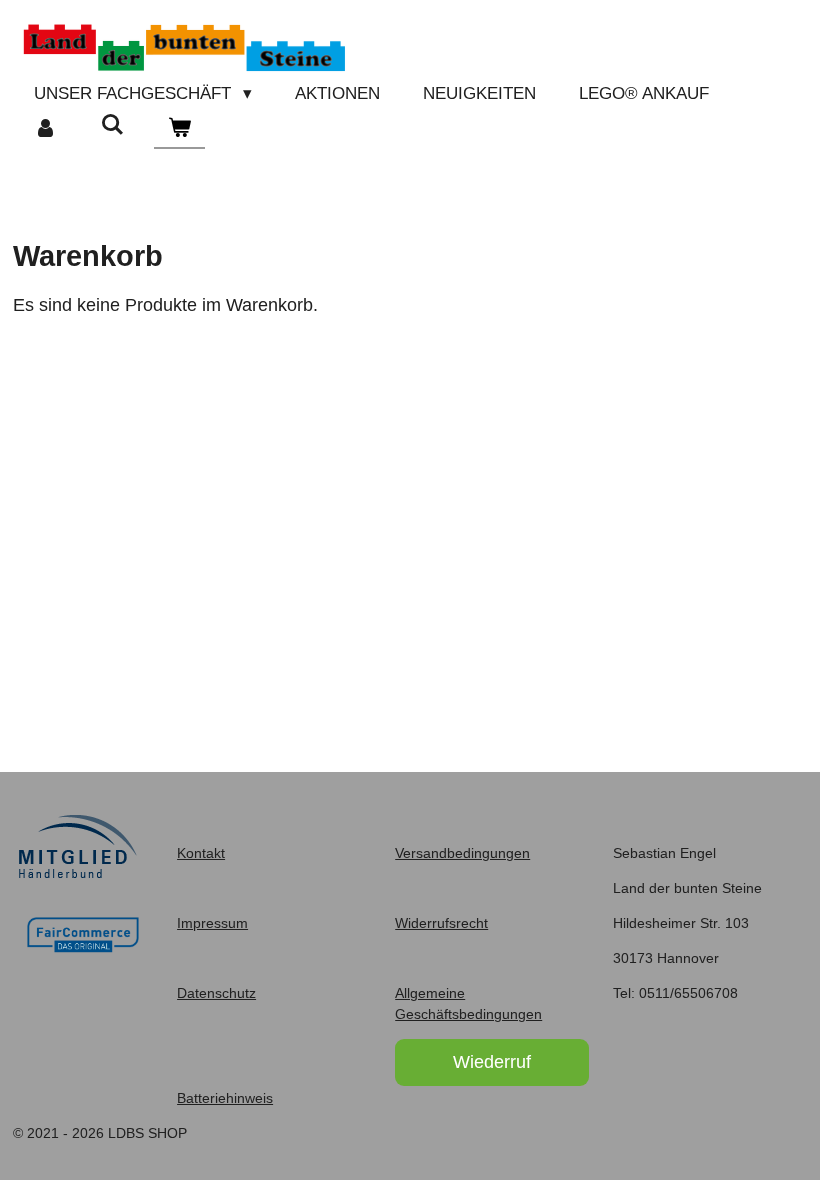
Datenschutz (216, 993)
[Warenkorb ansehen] (180, 129)
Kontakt (201, 853)
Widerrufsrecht (441, 923)
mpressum (214, 923)
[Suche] (113, 126)
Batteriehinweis (225, 1098)
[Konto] (46, 129)
